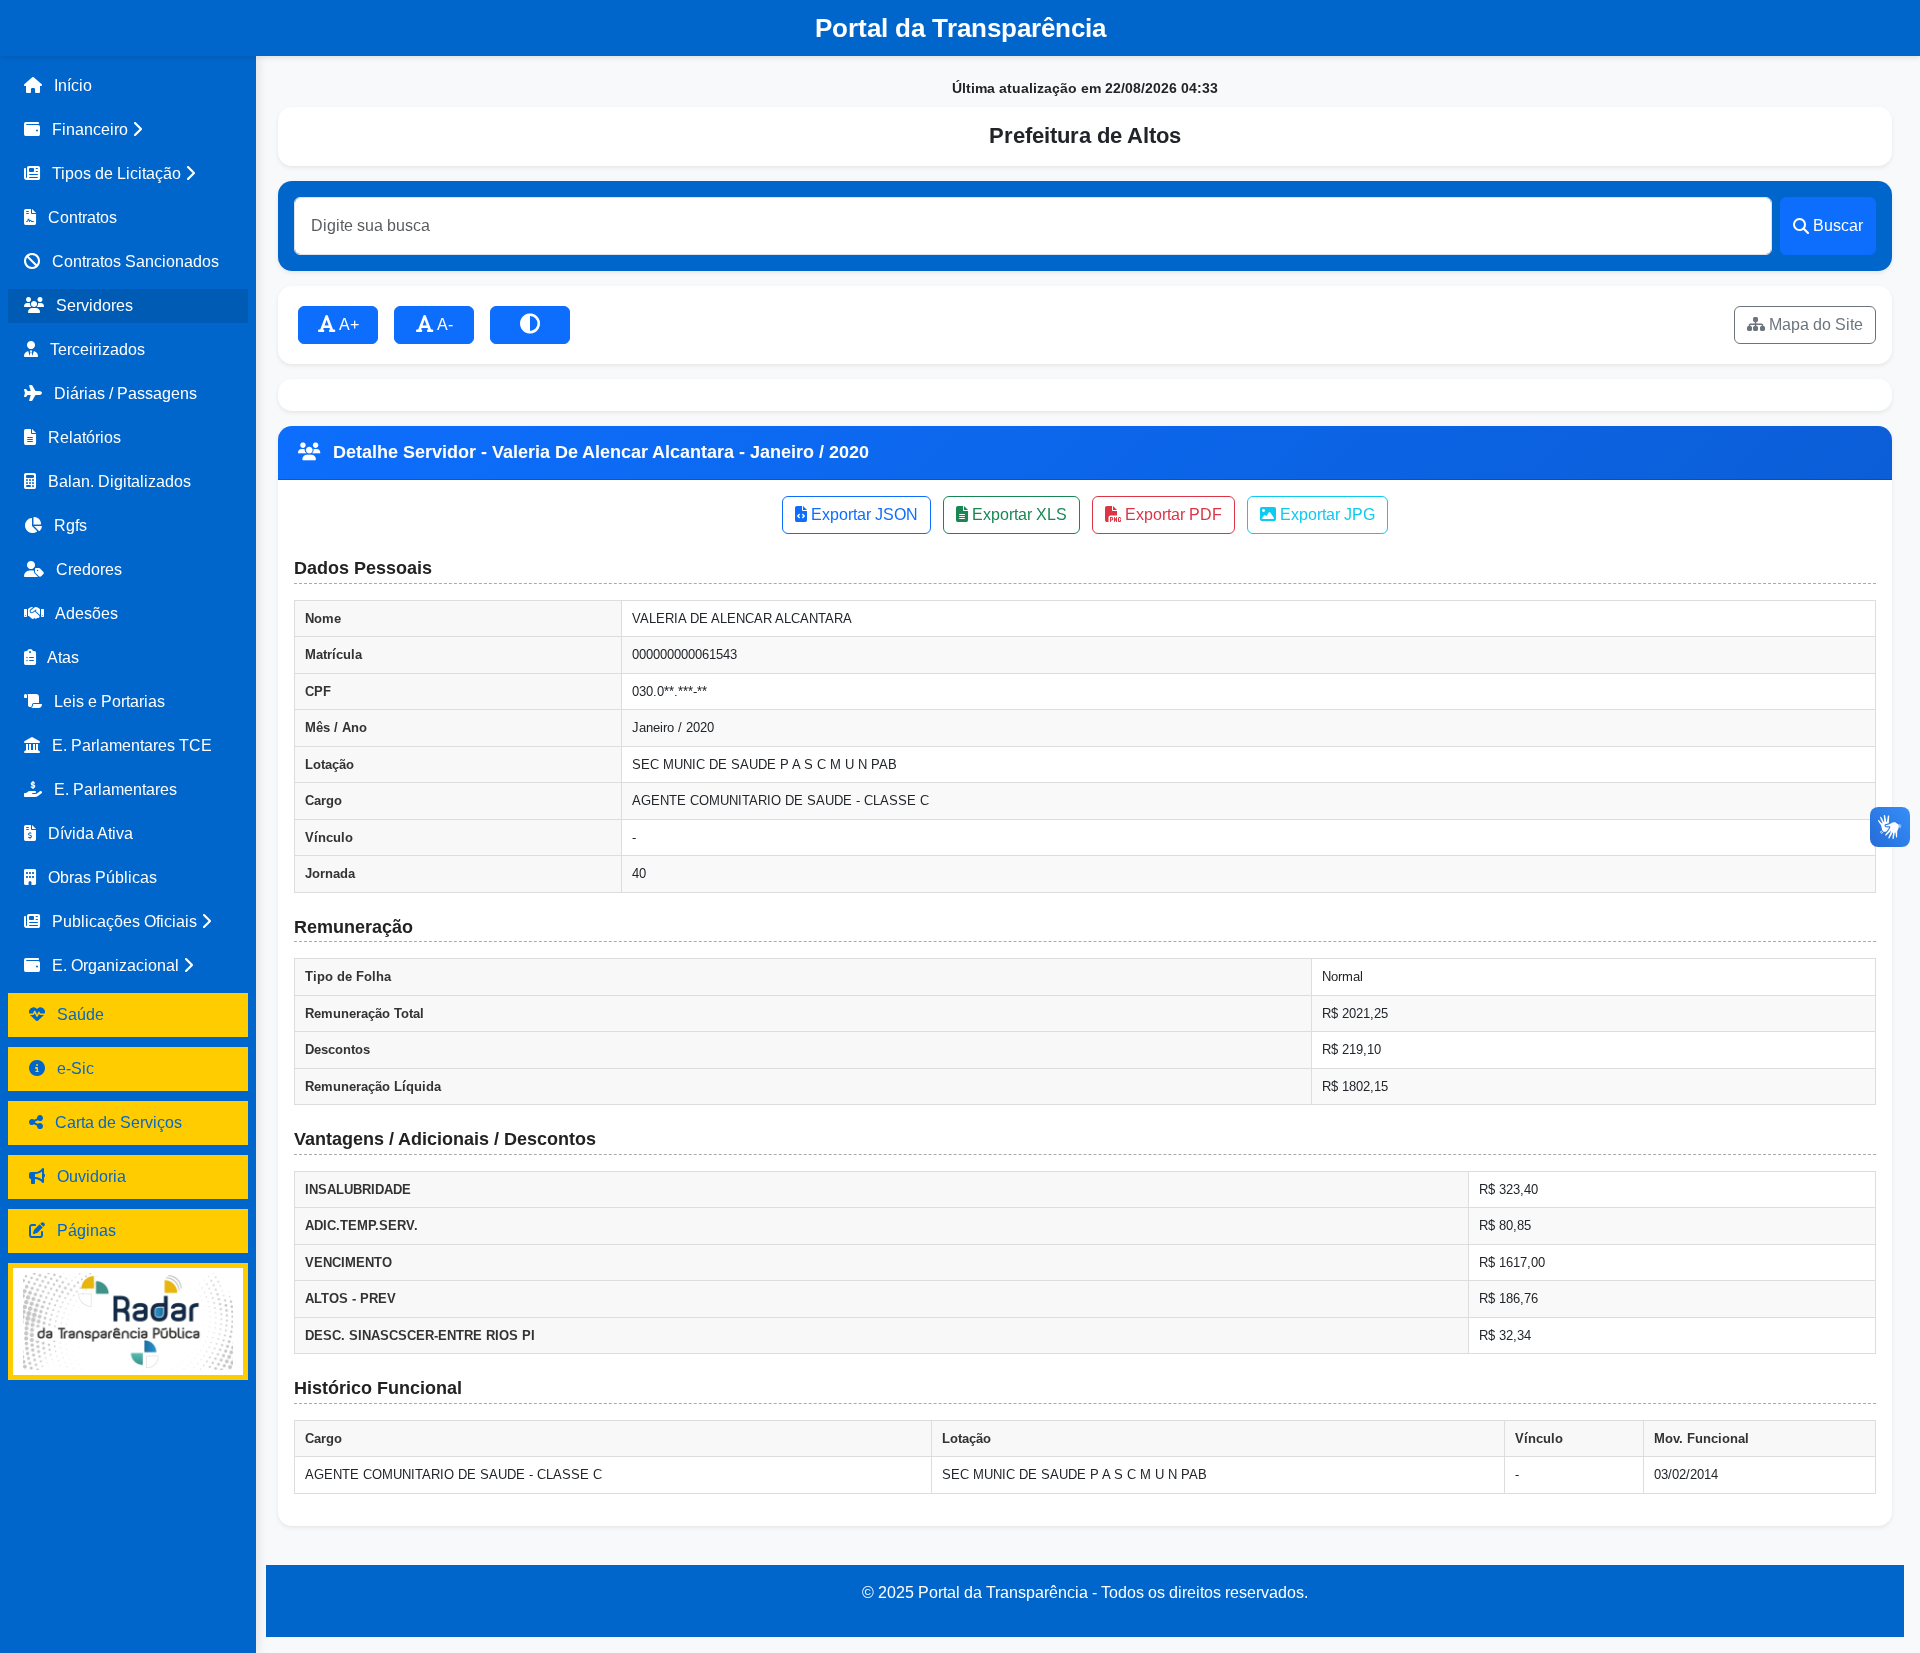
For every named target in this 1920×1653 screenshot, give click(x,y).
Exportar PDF (1171, 514)
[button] (128, 130)
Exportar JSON (862, 514)
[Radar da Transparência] (128, 1321)
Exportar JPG (1325, 514)
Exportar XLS (1017, 514)
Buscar (1838, 225)
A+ (347, 324)
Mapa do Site (1814, 324)
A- (443, 324)
